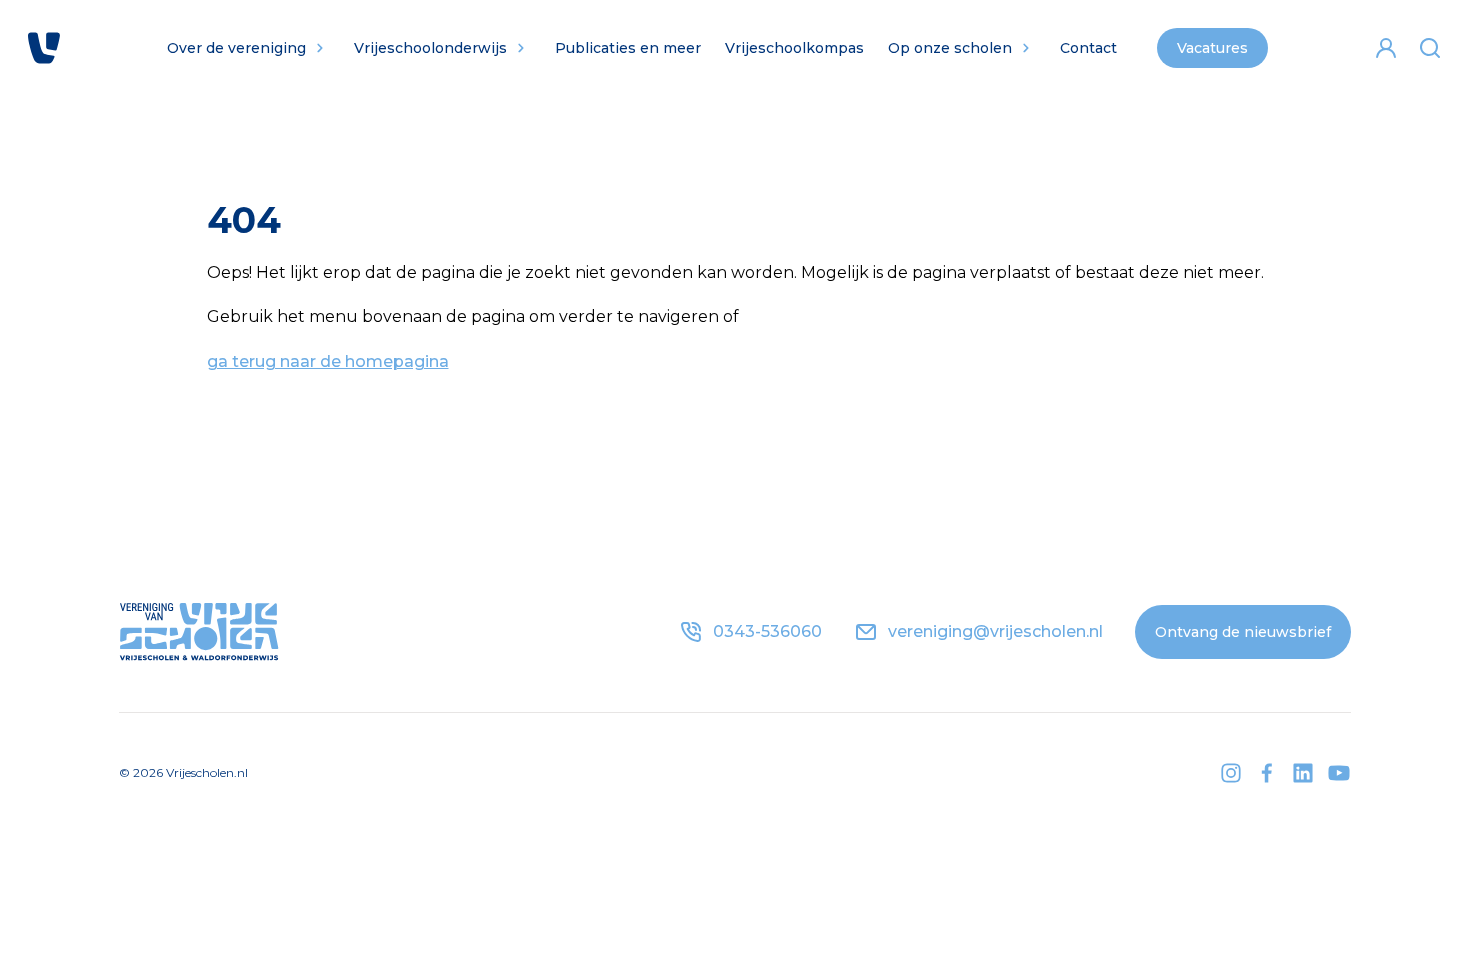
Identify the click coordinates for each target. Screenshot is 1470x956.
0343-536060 (767, 631)
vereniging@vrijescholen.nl (995, 631)
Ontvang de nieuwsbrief (1243, 632)
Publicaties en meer (628, 48)
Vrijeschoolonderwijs (430, 48)
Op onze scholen (950, 48)
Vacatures (1212, 48)
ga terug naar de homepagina (328, 361)
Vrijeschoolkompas (794, 48)
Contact (1088, 48)
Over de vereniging (236, 48)
